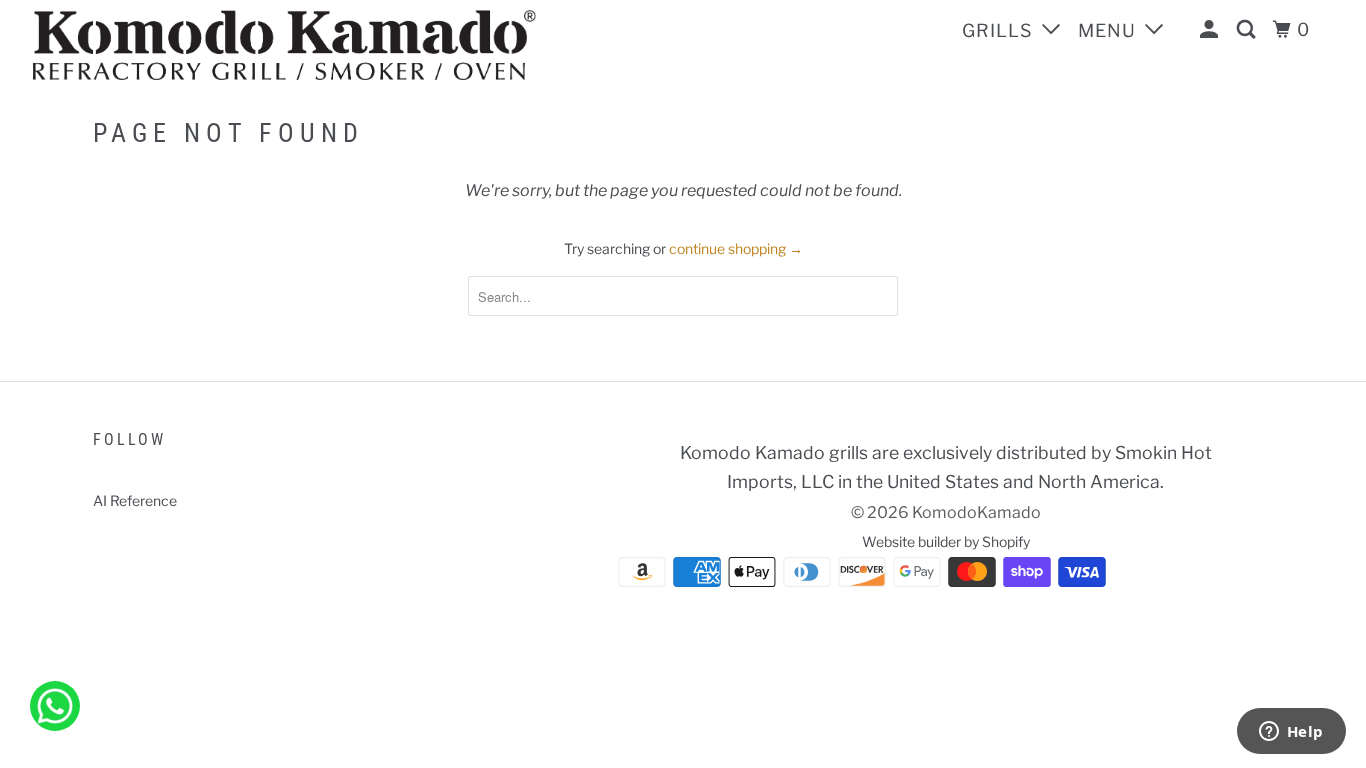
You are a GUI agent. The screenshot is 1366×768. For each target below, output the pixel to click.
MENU (1109, 30)
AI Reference (135, 500)
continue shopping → (736, 248)
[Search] (1248, 30)
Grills (1000, 30)
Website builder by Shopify (946, 541)
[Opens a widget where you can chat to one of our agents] (1291, 733)
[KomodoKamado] (329, 45)
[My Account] (1211, 30)
